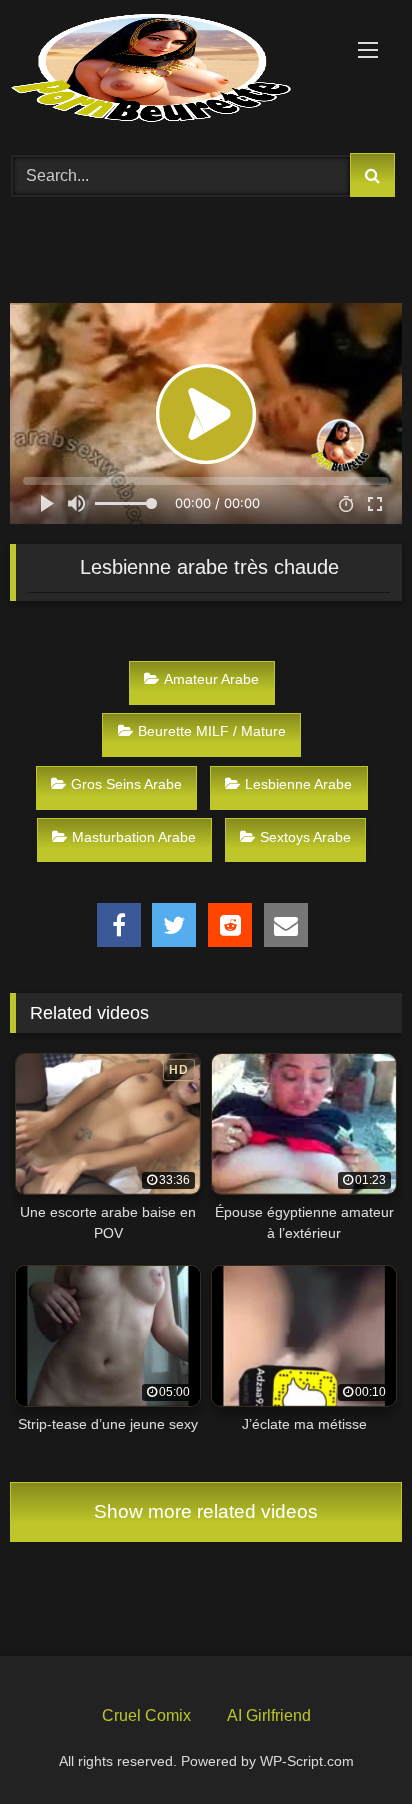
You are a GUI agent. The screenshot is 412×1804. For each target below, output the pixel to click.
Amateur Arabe (211, 679)
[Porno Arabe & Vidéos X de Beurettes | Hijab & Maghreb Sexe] (169, 70)
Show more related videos (206, 1511)
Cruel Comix (146, 1715)
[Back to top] (350, 1742)
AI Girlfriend (269, 1715)
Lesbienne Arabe (298, 784)
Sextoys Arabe (305, 837)
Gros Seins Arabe (126, 784)
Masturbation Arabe (134, 837)
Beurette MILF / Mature (212, 731)
